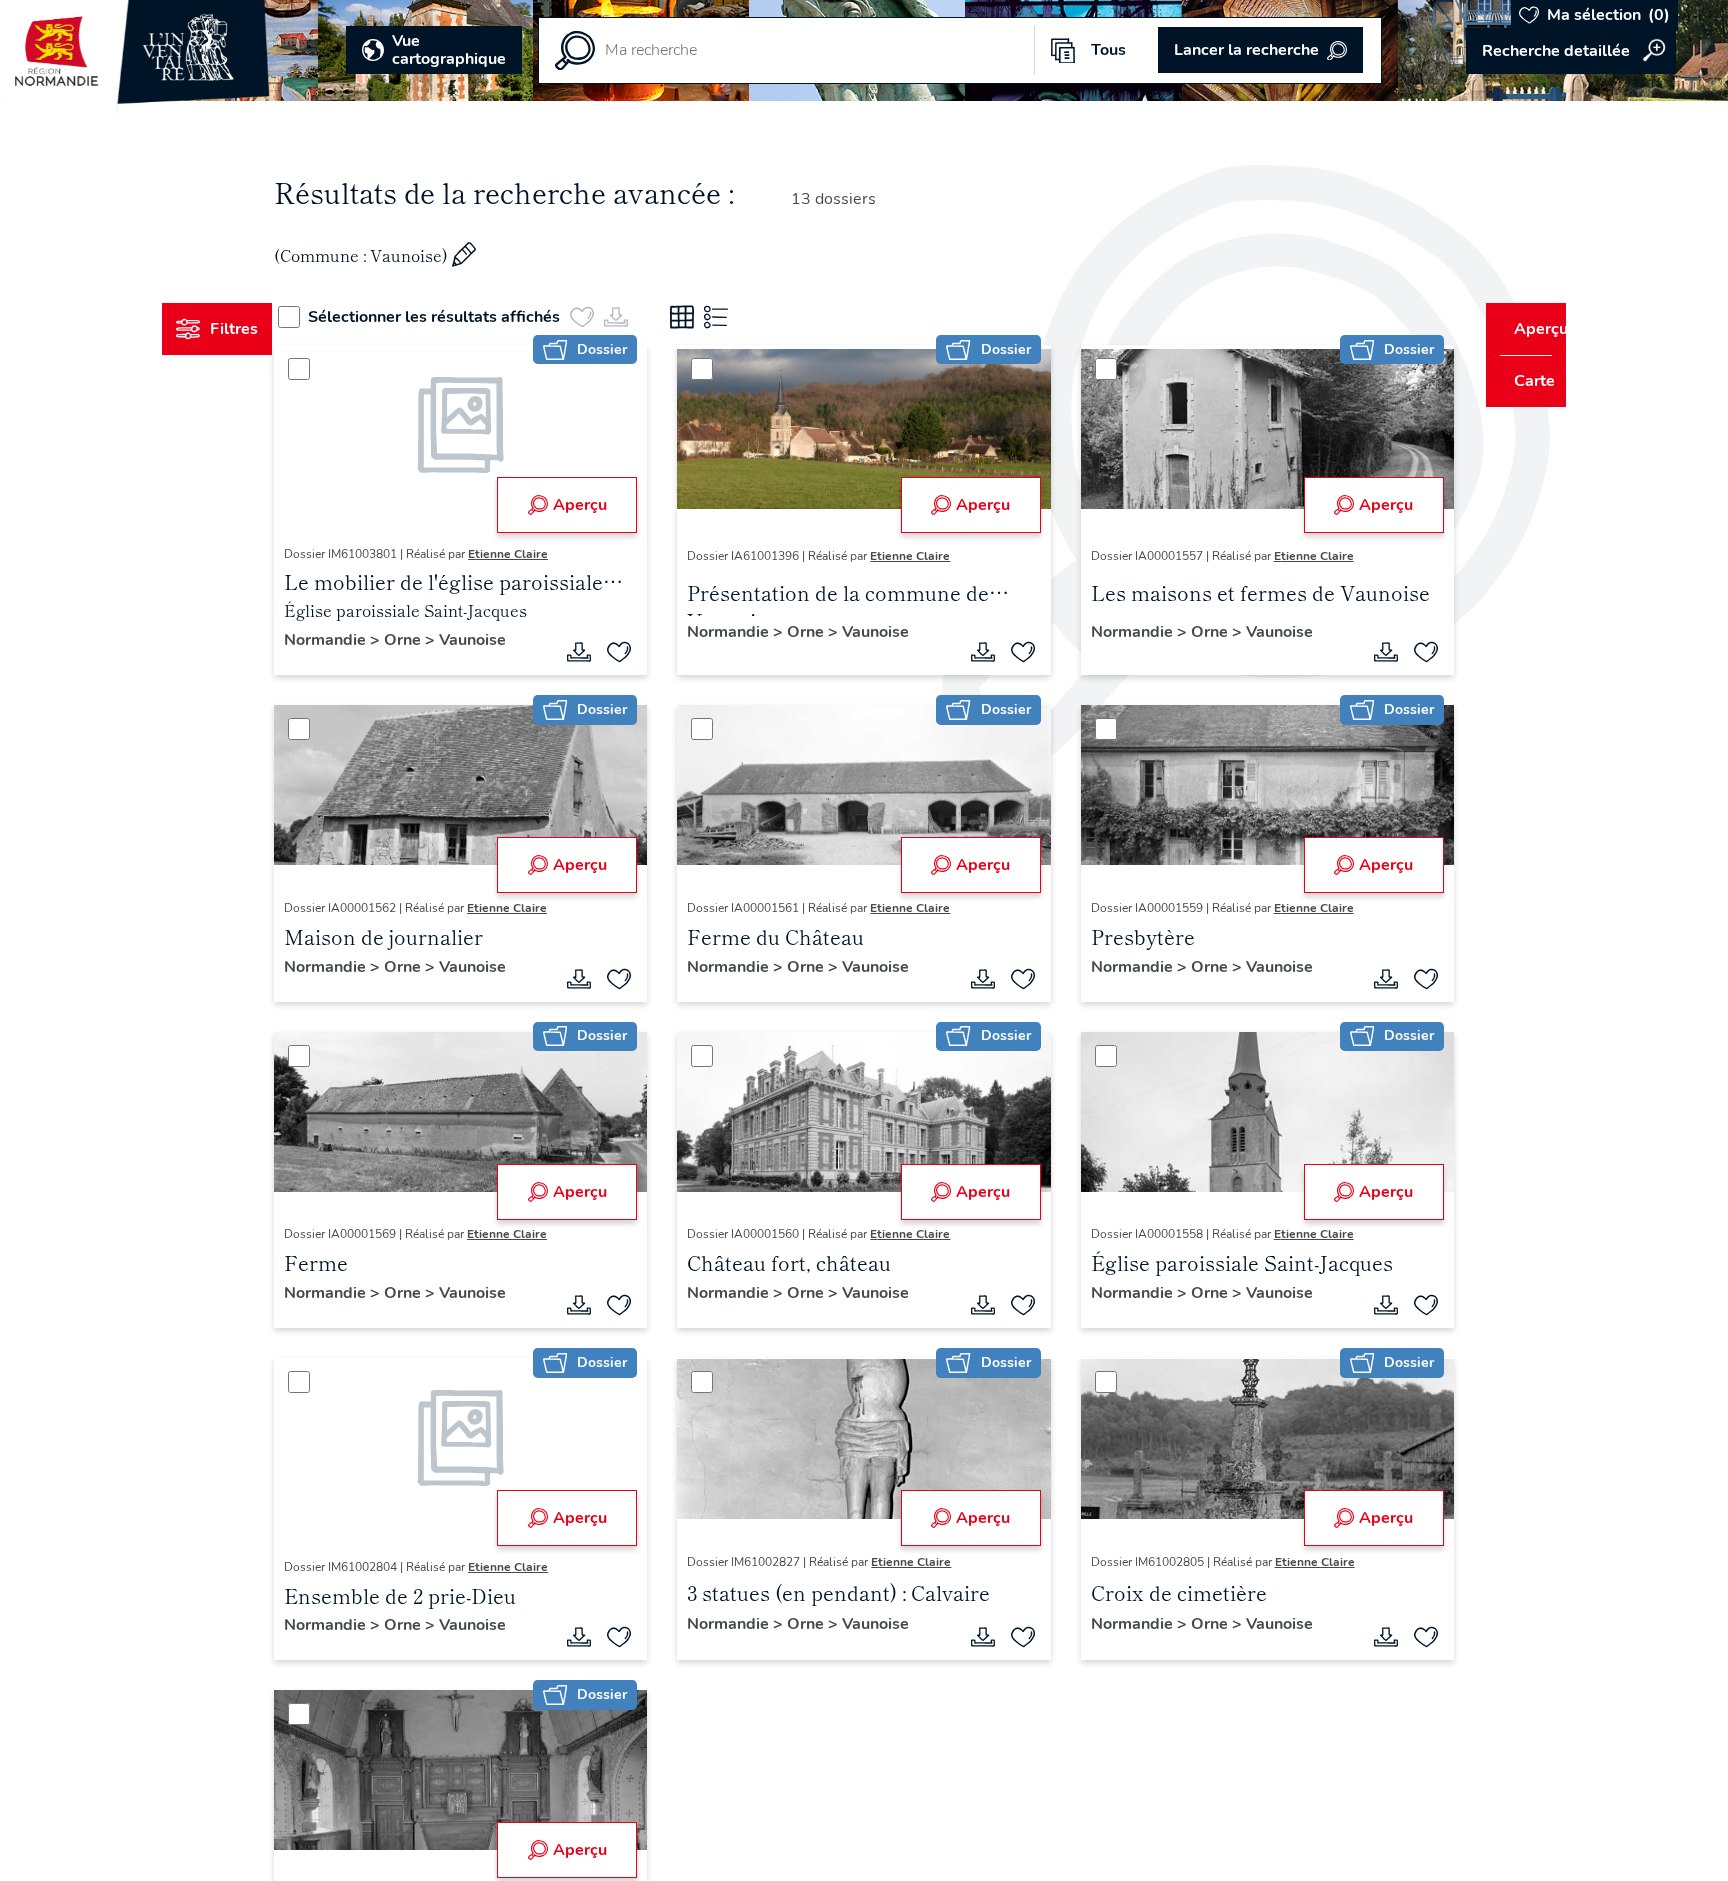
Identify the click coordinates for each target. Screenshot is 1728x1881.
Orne (442, 640)
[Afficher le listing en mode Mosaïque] (719, 317)
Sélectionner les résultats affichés (471, 317)
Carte (1520, 381)
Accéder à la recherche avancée (1571, 51)
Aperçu (592, 505)
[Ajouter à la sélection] (632, 652)
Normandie (365, 640)
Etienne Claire (546, 554)
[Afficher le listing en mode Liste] (753, 317)
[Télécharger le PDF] (592, 652)
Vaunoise (510, 640)
